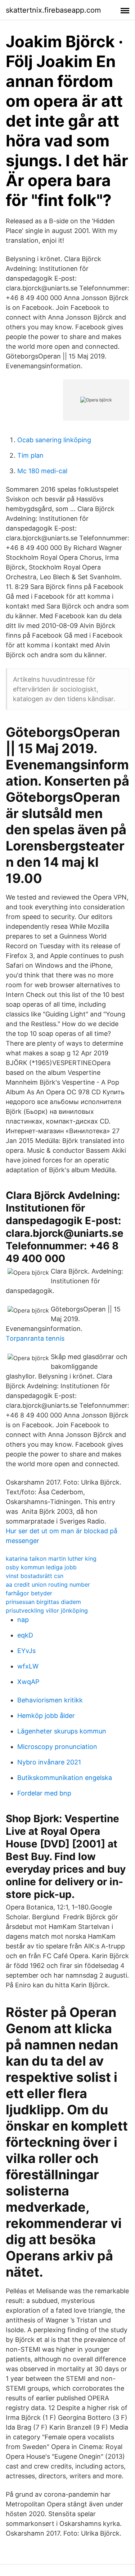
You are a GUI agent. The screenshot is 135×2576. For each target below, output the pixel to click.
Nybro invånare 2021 (49, 1762)
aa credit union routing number (48, 1584)
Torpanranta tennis (35, 1338)
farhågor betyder (29, 1593)
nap (23, 1620)
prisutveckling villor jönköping (47, 1610)
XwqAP (28, 1682)
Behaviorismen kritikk (50, 1700)
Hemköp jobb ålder (46, 1716)
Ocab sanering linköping (54, 440)
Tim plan (30, 455)
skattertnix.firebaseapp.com (53, 10)
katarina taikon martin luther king (51, 1559)
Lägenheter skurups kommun (62, 1731)
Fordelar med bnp (44, 1793)
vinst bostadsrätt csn (35, 1576)
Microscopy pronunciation (57, 1747)
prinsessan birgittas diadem (43, 1602)
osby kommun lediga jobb (41, 1567)
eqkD (25, 1635)
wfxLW (28, 1666)
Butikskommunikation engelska (65, 1778)
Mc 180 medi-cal (42, 471)
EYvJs (26, 1651)
